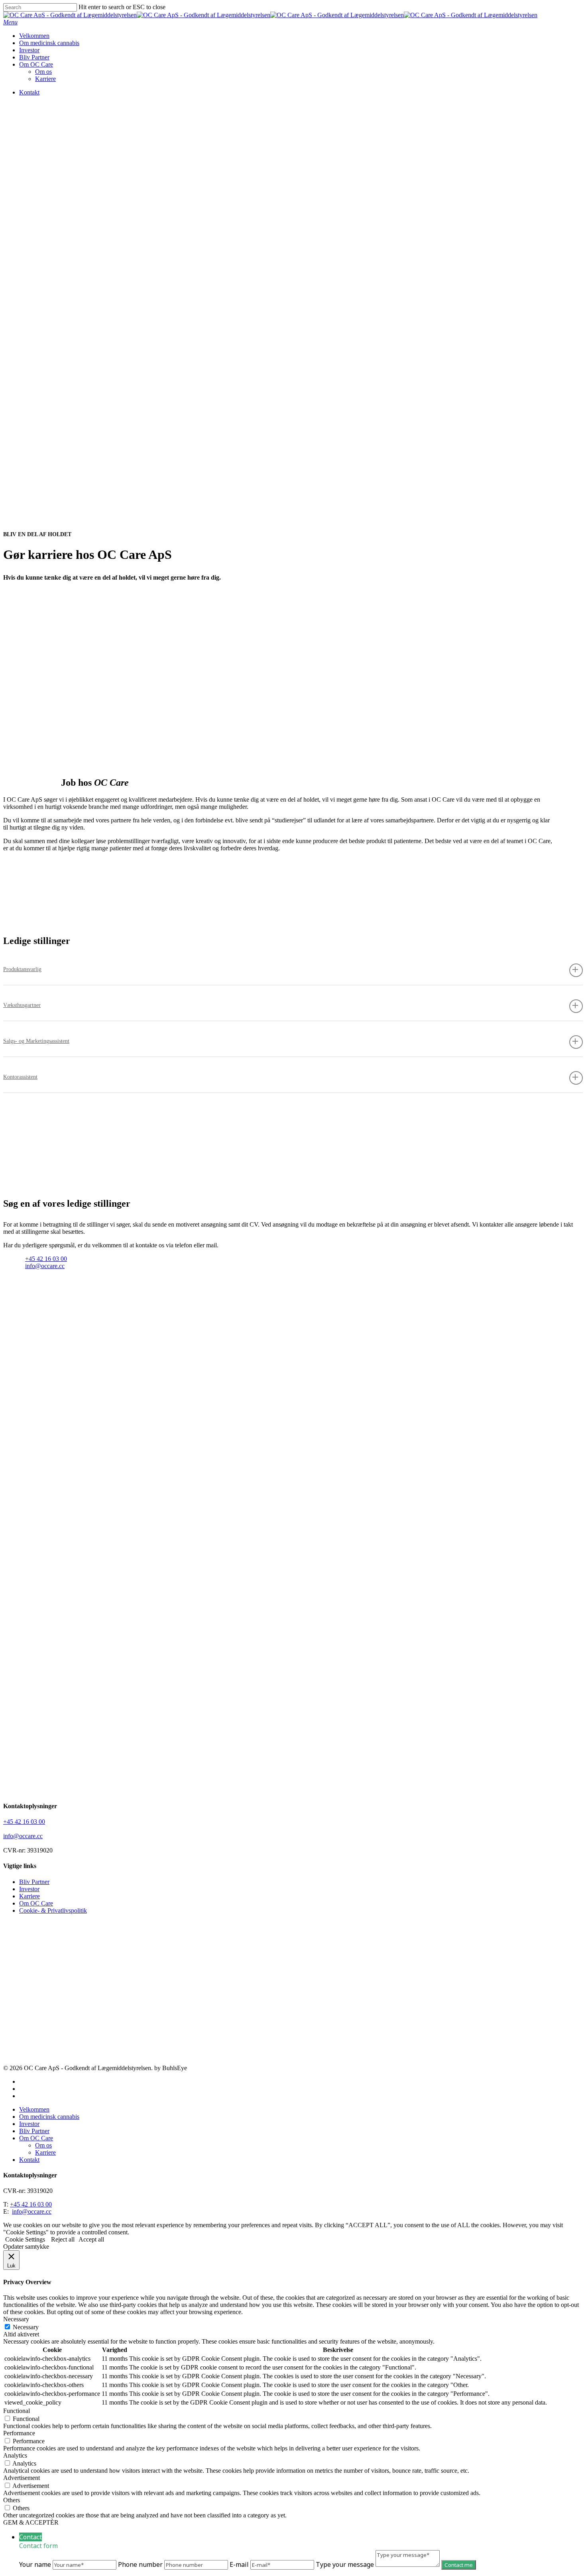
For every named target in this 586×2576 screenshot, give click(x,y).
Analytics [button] (15, 2455)
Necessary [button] (16, 2319)
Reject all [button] (63, 2239)
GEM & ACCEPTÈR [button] (31, 2522)
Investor (29, 1889)
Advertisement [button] (22, 2478)
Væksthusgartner (22, 1005)
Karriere (29, 1896)
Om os (43, 2145)
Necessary (26, 2327)
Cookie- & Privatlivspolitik (53, 1910)
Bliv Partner (34, 1882)
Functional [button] (17, 2411)
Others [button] (12, 2500)
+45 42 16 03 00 (46, 1259)
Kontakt (29, 2160)
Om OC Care (36, 1903)
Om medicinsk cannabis (49, 2117)
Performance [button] (19, 2433)
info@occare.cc (45, 1266)
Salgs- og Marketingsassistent (36, 1041)
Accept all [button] (91, 2239)
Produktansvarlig (22, 969)
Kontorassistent (20, 1077)
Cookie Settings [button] (25, 2239)
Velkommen (34, 2109)
